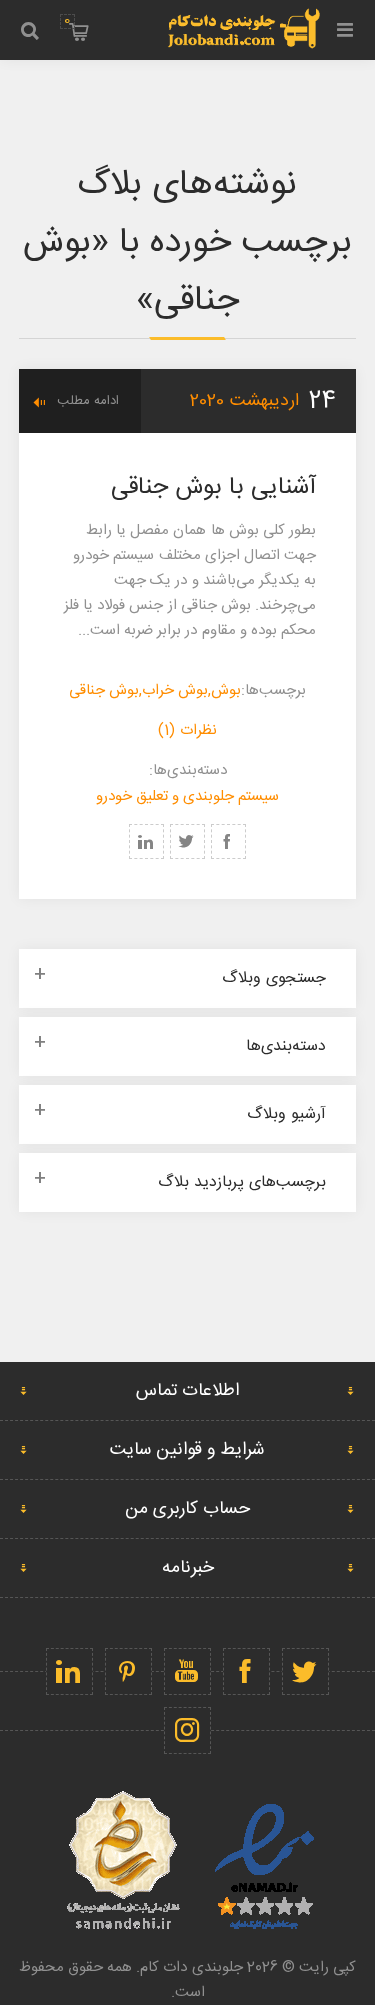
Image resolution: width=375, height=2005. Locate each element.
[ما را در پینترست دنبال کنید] (128, 1671)
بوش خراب (175, 690)
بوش (226, 690)
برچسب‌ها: (273, 690)
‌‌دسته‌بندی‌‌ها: (188, 770)
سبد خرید (67, 21)
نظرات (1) (187, 730)
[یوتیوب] (187, 1671)
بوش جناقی (104, 690)
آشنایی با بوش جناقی (214, 488)
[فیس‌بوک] (246, 1671)
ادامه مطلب (88, 401)
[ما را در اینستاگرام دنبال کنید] (187, 1730)
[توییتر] (305, 1671)
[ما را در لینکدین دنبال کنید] (69, 1671)
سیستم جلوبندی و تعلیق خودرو (188, 796)
